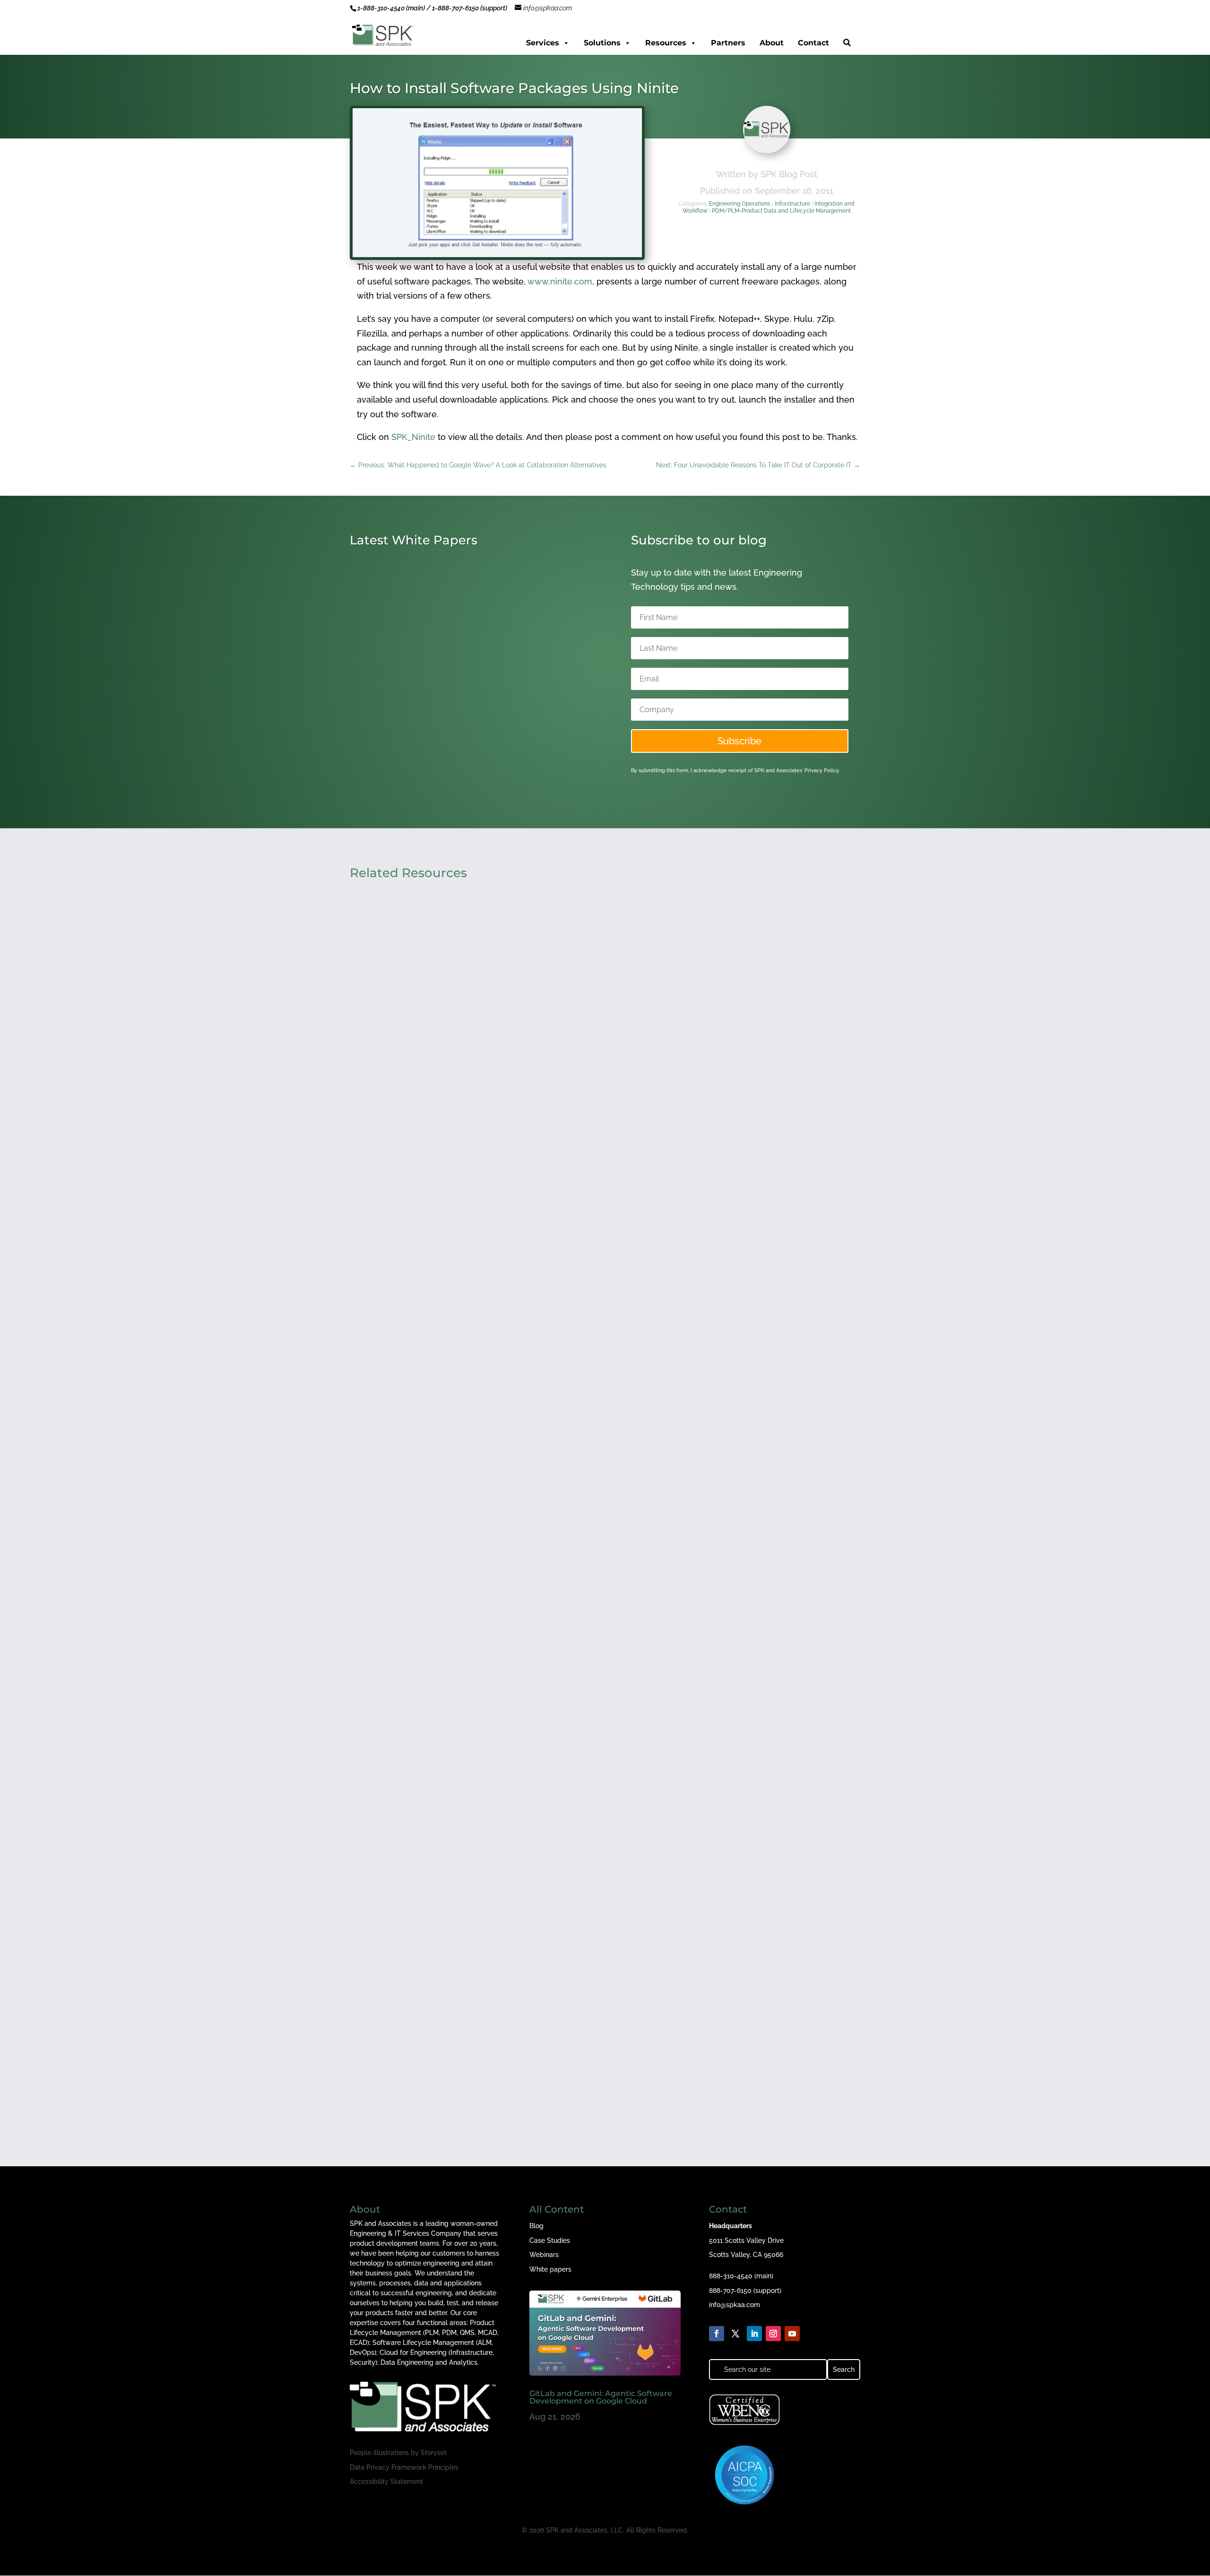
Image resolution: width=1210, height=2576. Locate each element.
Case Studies (550, 2240)
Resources (666, 43)
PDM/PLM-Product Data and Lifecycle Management (781, 211)
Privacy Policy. (822, 771)
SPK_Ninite (413, 437)
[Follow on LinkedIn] (754, 2334)
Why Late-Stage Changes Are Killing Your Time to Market (482, 2038)
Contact (813, 43)
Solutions (602, 43)
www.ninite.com (560, 281)
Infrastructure (792, 204)
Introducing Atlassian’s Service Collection (447, 734)
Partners (728, 43)
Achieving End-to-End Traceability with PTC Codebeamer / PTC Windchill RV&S (528, 1235)
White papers (550, 2269)
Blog (536, 2226)
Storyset (434, 2453)
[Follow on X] (735, 2334)
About (772, 43)
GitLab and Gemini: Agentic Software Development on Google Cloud (601, 2397)
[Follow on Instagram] (773, 2334)
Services (543, 43)
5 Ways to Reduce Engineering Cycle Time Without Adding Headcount (510, 1637)
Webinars (544, 2255)
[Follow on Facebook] (717, 2334)
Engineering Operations (740, 204)
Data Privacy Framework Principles (404, 2467)
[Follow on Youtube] (792, 2334)
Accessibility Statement (386, 2481)
